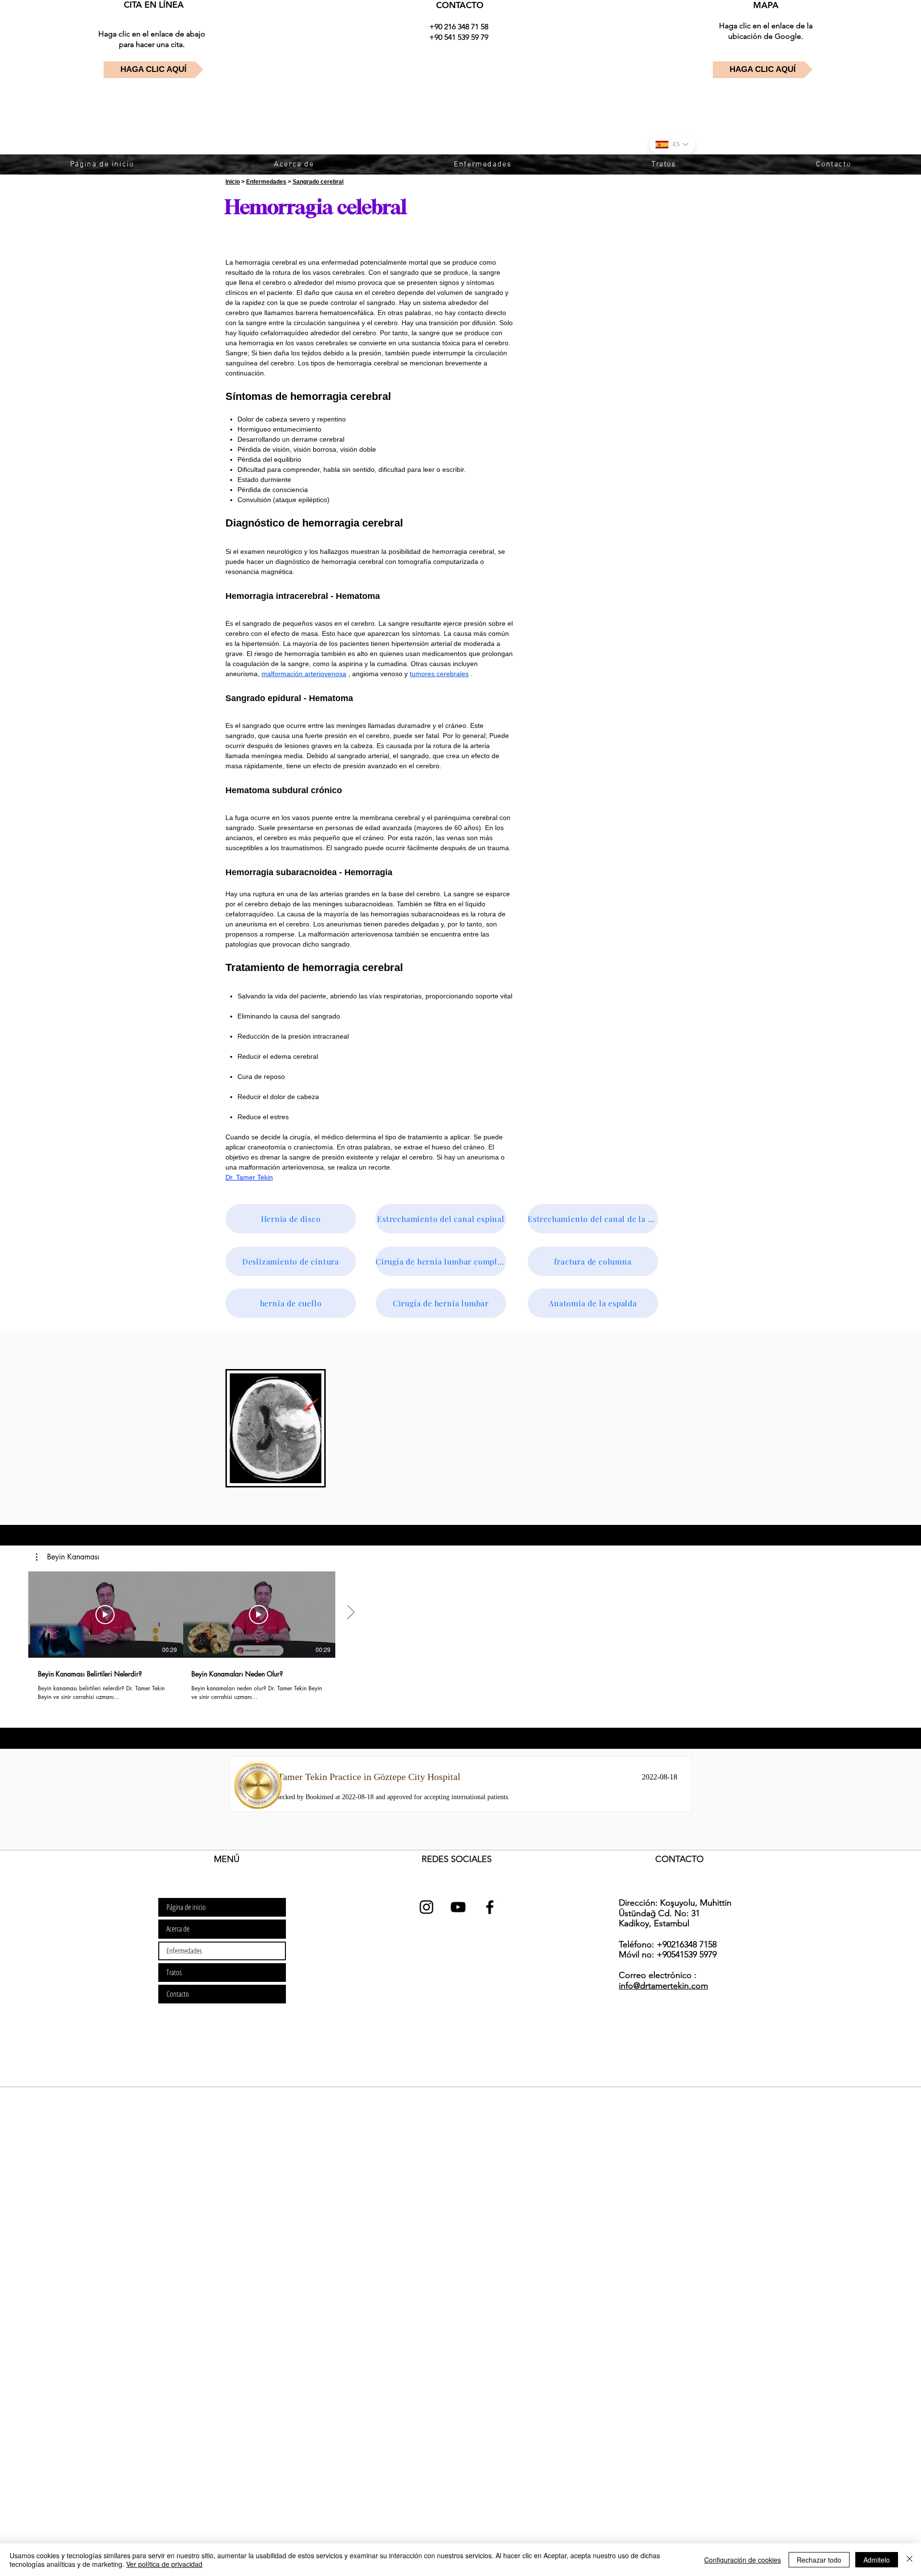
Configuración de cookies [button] (743, 2560)
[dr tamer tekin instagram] (426, 1907)
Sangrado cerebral (318, 182)
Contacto (178, 1994)
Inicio (233, 182)
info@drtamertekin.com (663, 1986)
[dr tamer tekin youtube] (458, 1907)
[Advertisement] (288, 2155)
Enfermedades (266, 182)
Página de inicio (186, 1907)
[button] (68, 1557)
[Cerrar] (909, 2560)
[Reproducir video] (105, 1615)
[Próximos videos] (350, 1613)
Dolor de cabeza (262, 419)
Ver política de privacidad (164, 2564)
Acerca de (178, 1929)
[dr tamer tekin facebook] (490, 1907)
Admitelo (877, 2560)
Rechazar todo (819, 2560)
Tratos (174, 1972)
